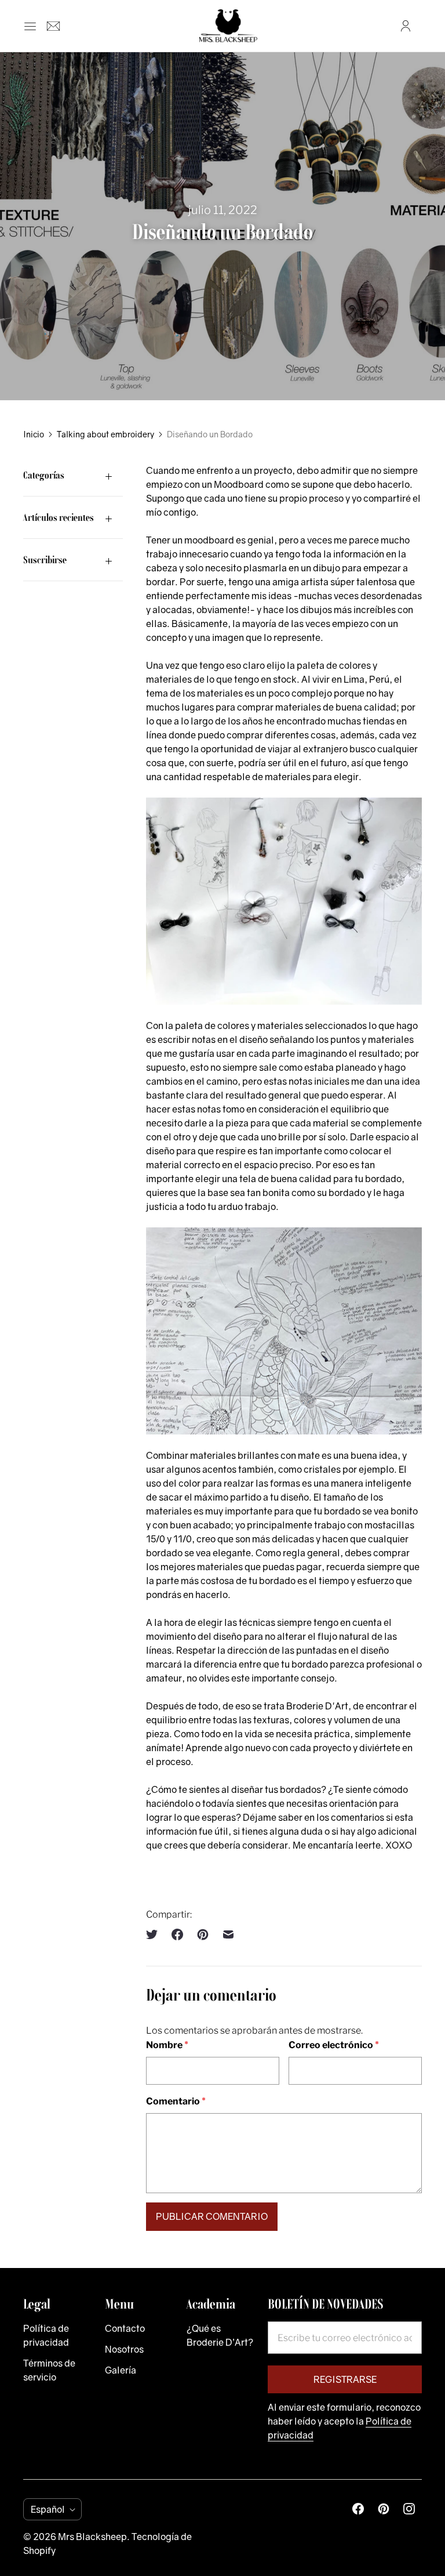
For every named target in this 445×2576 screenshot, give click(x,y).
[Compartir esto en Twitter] (155, 1934)
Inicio (34, 434)
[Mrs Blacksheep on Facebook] (358, 2509)
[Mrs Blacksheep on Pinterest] (384, 2509)
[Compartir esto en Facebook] (177, 1934)
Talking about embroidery (105, 434)
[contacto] (53, 26)
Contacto (125, 2328)
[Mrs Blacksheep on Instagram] (409, 2509)
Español (48, 2509)
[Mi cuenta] (406, 26)
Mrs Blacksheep (92, 2537)
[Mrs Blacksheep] (228, 26)
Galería (121, 2370)
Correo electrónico (334, 2045)
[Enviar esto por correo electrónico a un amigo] (228, 1934)
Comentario (176, 2101)
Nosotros (124, 2349)
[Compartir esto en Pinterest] (203, 1934)
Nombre (167, 2045)
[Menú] (30, 26)
